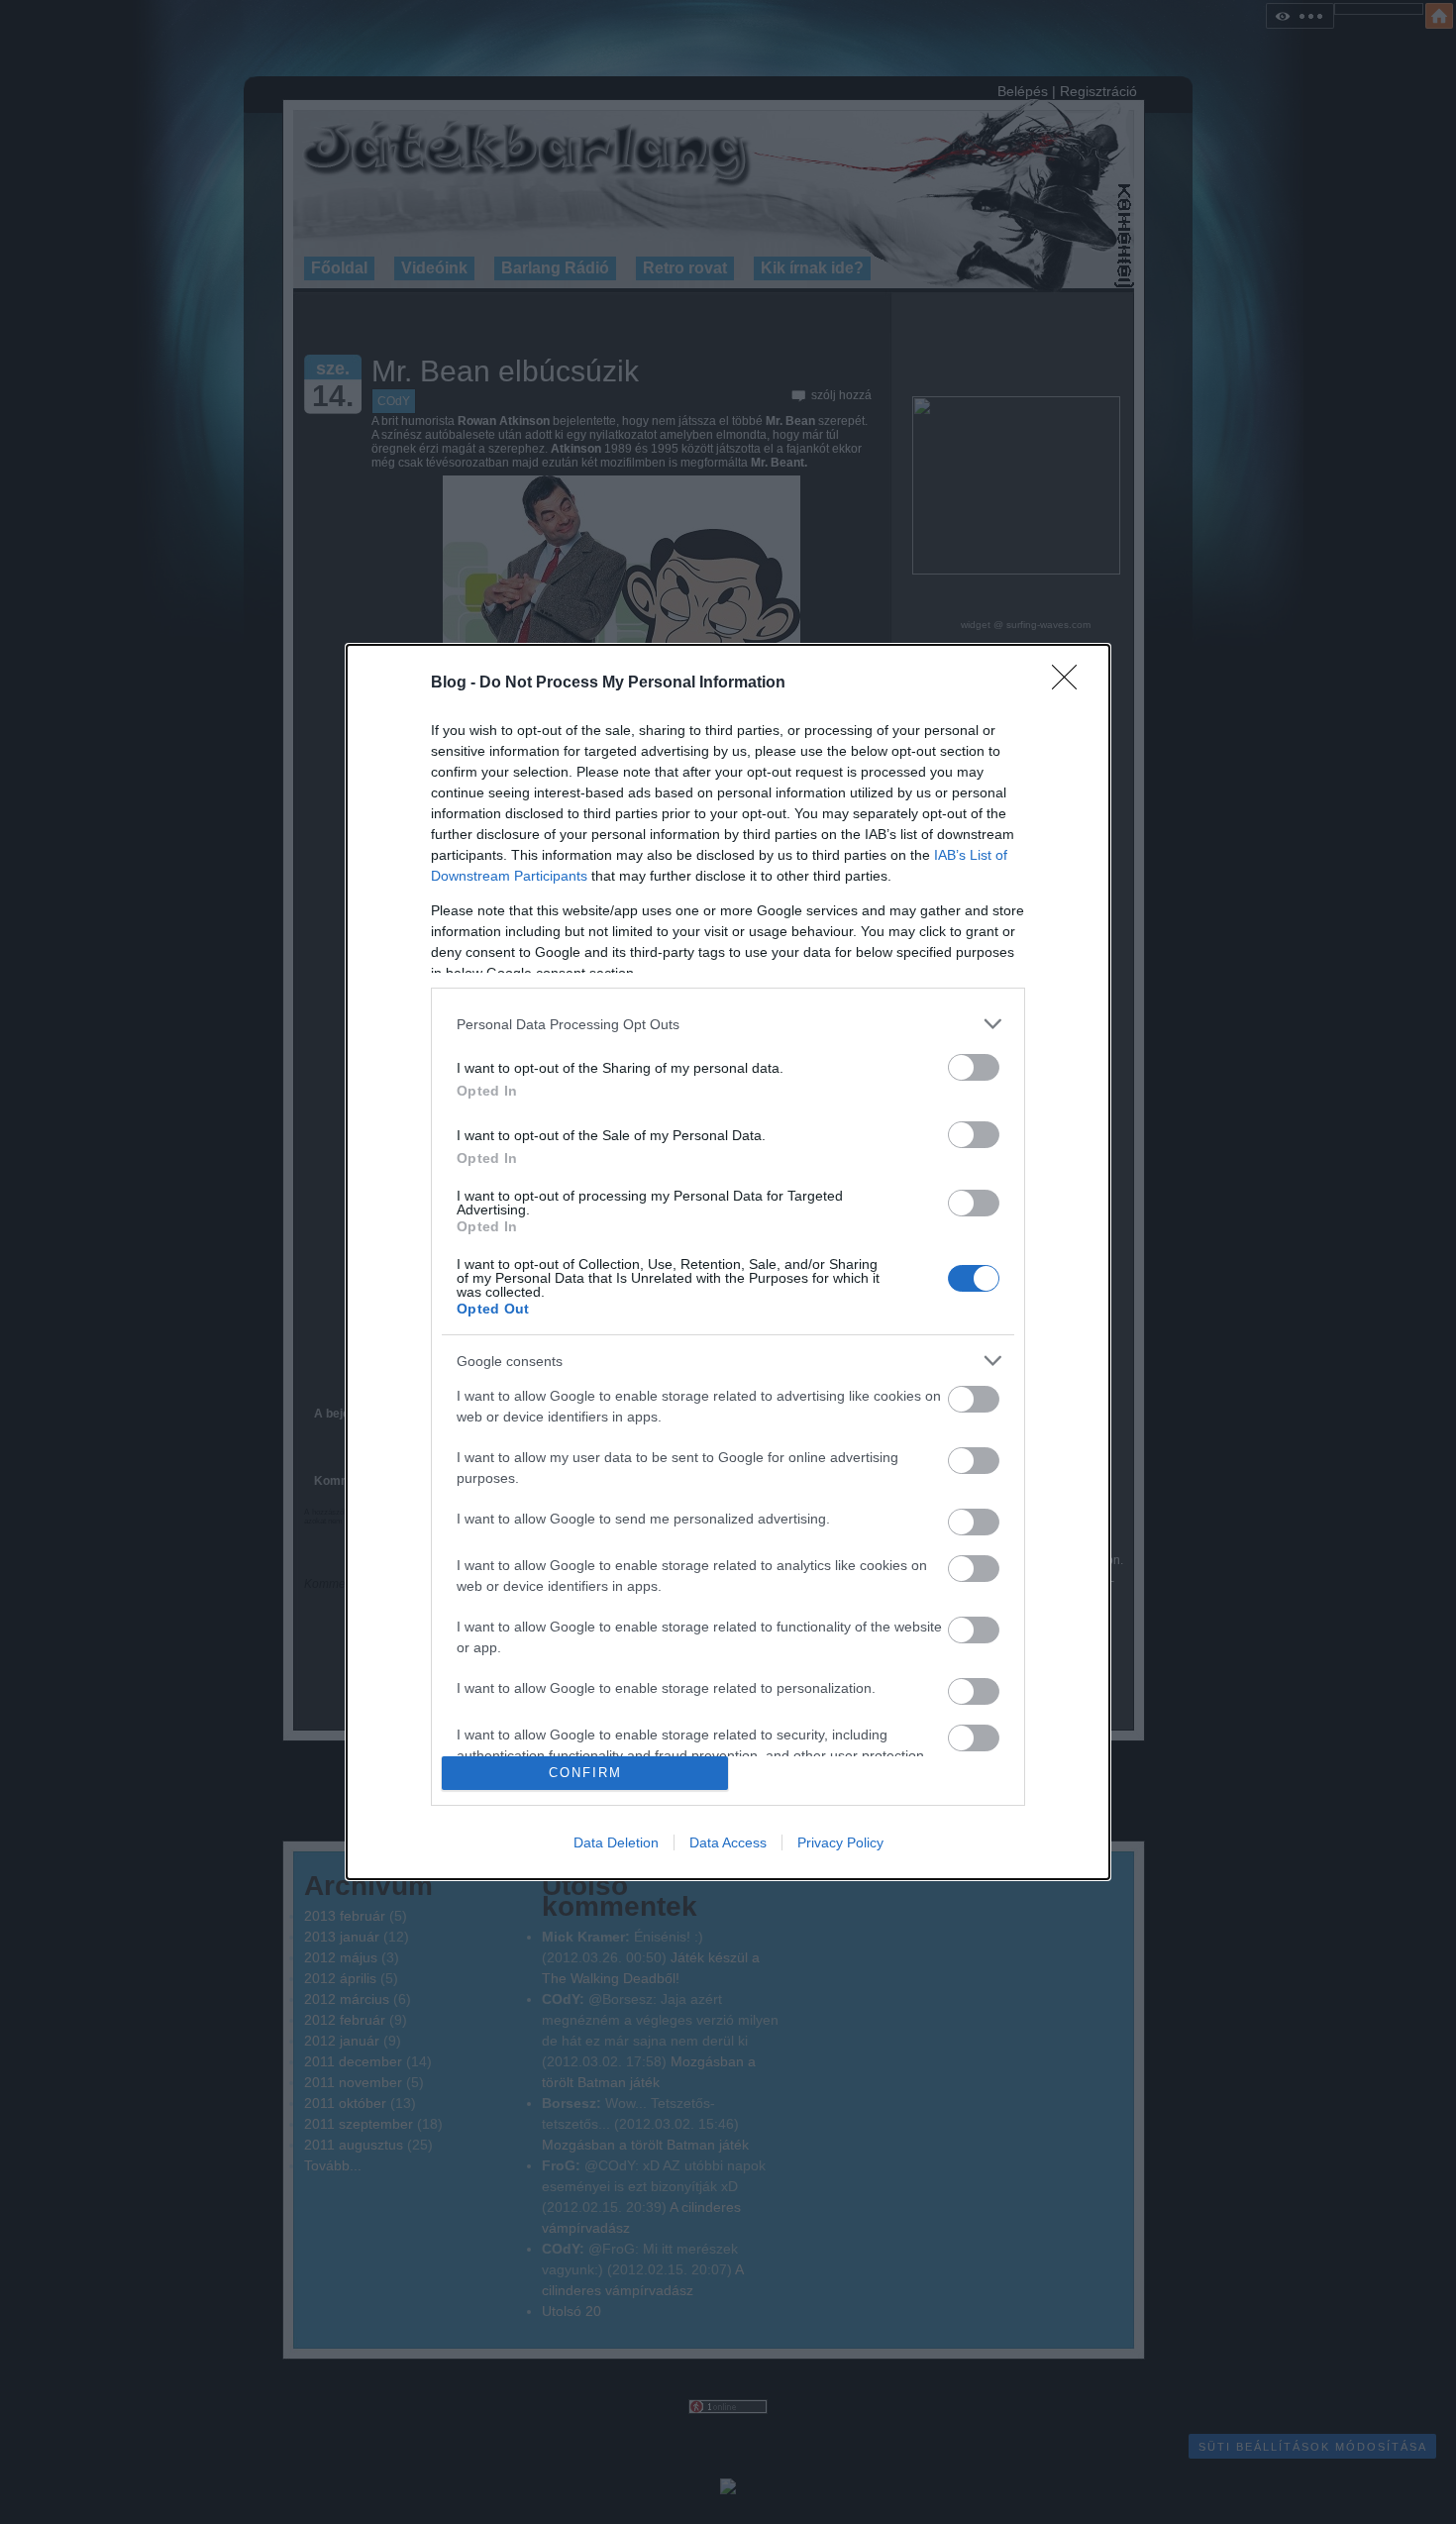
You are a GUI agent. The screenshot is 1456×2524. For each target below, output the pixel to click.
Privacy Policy (840, 1842)
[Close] (1071, 684)
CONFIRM (585, 1773)
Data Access (728, 1842)
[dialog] (728, 1262)
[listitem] (728, 1024)
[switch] (974, 1067)
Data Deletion (616, 1842)
